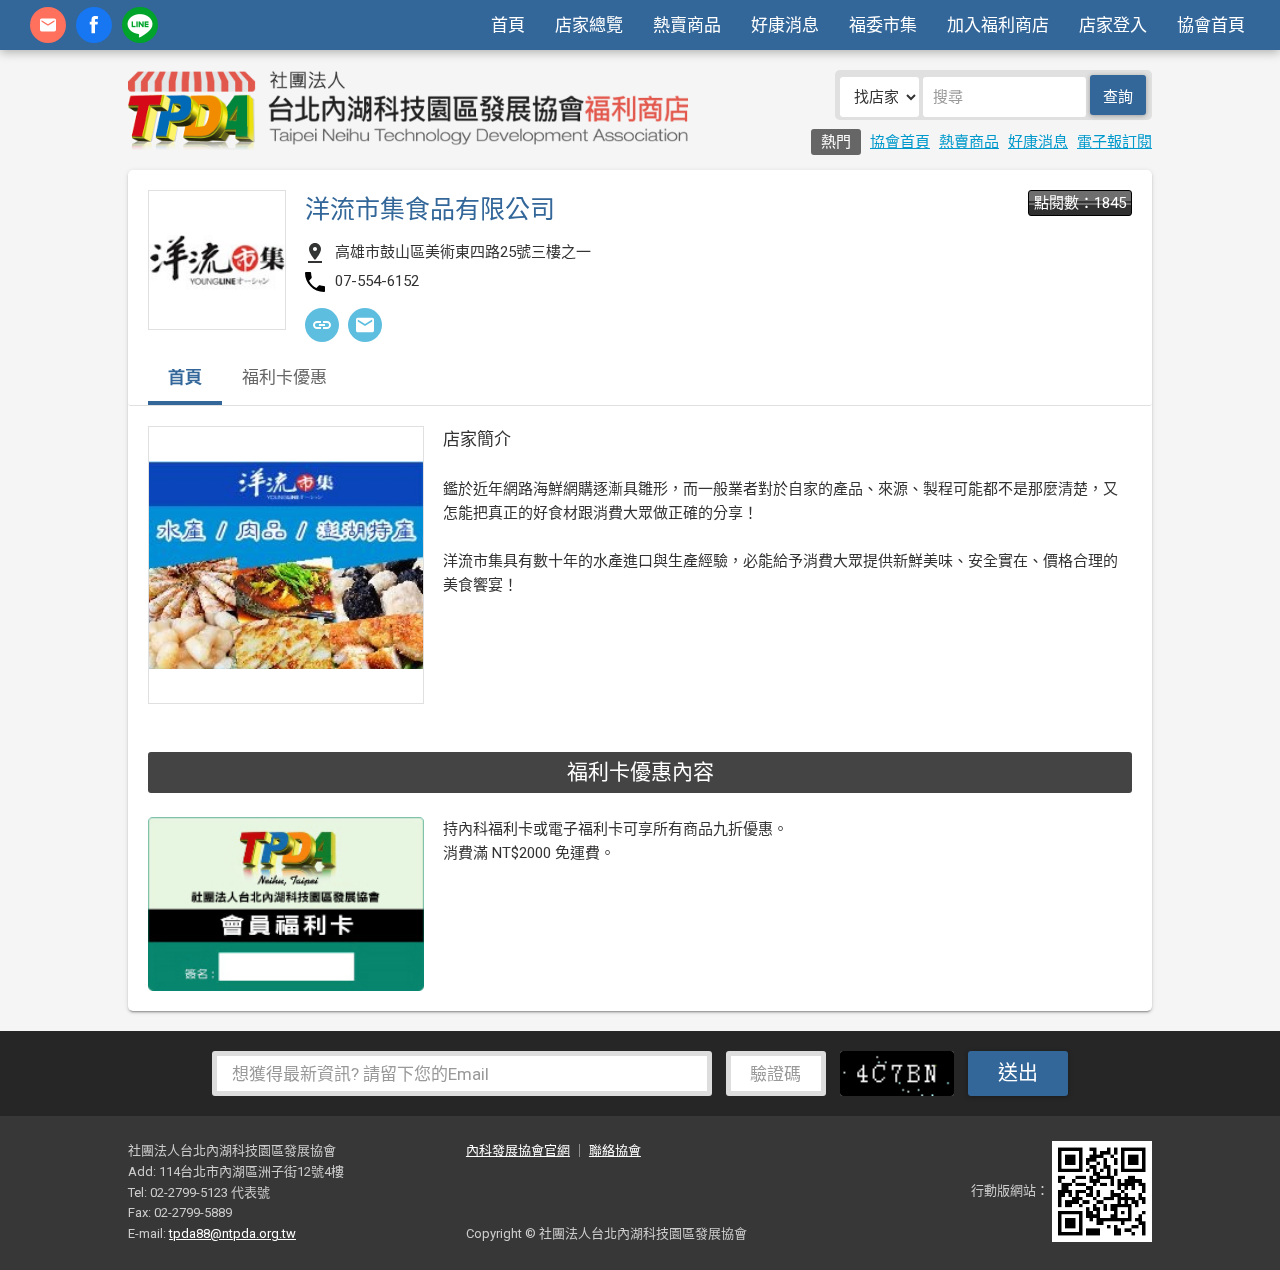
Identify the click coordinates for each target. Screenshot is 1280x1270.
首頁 (508, 25)
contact (48, 25)
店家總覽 (589, 25)
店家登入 (1113, 25)
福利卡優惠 (284, 378)
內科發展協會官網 (518, 1150)
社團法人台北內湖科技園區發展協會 (408, 110)
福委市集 (883, 25)
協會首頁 (1211, 25)
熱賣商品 (687, 25)
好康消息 (785, 25)
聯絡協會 (615, 1150)
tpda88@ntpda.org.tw (232, 1233)
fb (94, 25)
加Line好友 (140, 25)
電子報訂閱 (1114, 142)
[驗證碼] (902, 1072)
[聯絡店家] (365, 325)
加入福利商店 (998, 25)
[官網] (322, 325)
